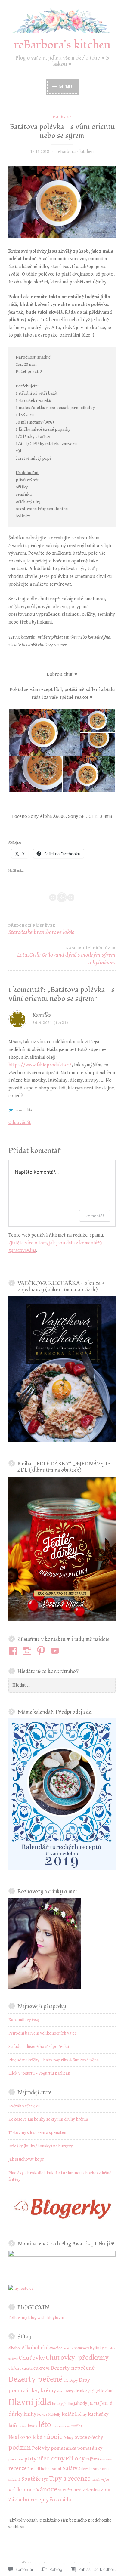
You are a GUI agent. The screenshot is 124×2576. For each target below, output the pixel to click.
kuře (14, 2426)
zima (106, 2490)
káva (23, 2426)
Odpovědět (20, 1123)
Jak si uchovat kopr (26, 2159)
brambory (81, 2348)
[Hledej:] (62, 1685)
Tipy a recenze (70, 2479)
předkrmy (51, 2459)
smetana (101, 2469)
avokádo (56, 2348)
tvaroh (96, 2480)
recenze (18, 2468)
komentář (95, 1216)
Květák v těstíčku (24, 2106)
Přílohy (75, 2459)
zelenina (91, 2490)
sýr (45, 2479)
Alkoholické (35, 2348)
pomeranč (16, 2459)
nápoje (53, 2437)
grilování (104, 2391)
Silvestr (85, 2469)
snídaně (14, 2480)
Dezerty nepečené (73, 2368)
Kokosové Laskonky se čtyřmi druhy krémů (48, 2119)
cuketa (27, 2369)
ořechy (95, 2437)
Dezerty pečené (36, 2379)
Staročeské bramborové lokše (41, 930)
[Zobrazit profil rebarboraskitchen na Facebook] (14, 1651)
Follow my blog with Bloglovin (36, 2318)
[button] (44, 732)
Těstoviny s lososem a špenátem (38, 2133)
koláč (68, 2414)
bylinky (97, 2348)
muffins (76, 2426)
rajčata (92, 2459)
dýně (90, 2391)
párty (30, 2459)
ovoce (81, 2437)
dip (66, 2381)
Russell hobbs (40, 2469)
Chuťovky (32, 2358)
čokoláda (60, 2500)
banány (68, 2348)
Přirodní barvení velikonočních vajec (43, 2033)
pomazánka (64, 2448)
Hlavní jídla (30, 2402)
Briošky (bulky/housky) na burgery (41, 2146)
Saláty (70, 2468)
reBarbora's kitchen (62, 45)
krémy (81, 2414)
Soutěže (31, 2479)
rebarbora (106, 2460)
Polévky (62, 117)
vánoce (47, 2489)
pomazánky (90, 2448)
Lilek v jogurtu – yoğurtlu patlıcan (39, 2073)
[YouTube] (56, 1651)
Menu (65, 87)
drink (79, 2391)
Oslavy (68, 2438)
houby (57, 2404)
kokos (42, 2414)
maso (56, 2426)
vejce (105, 2480)
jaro (94, 2403)
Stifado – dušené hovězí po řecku (39, 2047)
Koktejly (55, 2415)
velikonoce (22, 2490)
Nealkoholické (25, 2437)
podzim (20, 2448)
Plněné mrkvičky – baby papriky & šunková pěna (54, 2060)
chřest (15, 2368)
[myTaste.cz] (21, 2288)
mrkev (65, 2426)
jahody (81, 2403)
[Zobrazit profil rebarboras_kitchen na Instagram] (28, 1651)
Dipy (74, 2380)
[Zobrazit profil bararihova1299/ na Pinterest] (42, 1651)
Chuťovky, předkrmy (77, 2358)
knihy (30, 2414)
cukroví (42, 2368)
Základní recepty (29, 2500)
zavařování (70, 2490)
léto (45, 2425)
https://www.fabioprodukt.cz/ (40, 1065)
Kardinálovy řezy (24, 2020)
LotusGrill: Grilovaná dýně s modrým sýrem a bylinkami (66, 956)
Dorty (69, 2391)
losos (33, 2426)
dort (60, 2391)
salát (57, 2469)
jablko (68, 2404)
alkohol (15, 2348)
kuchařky (98, 2414)
